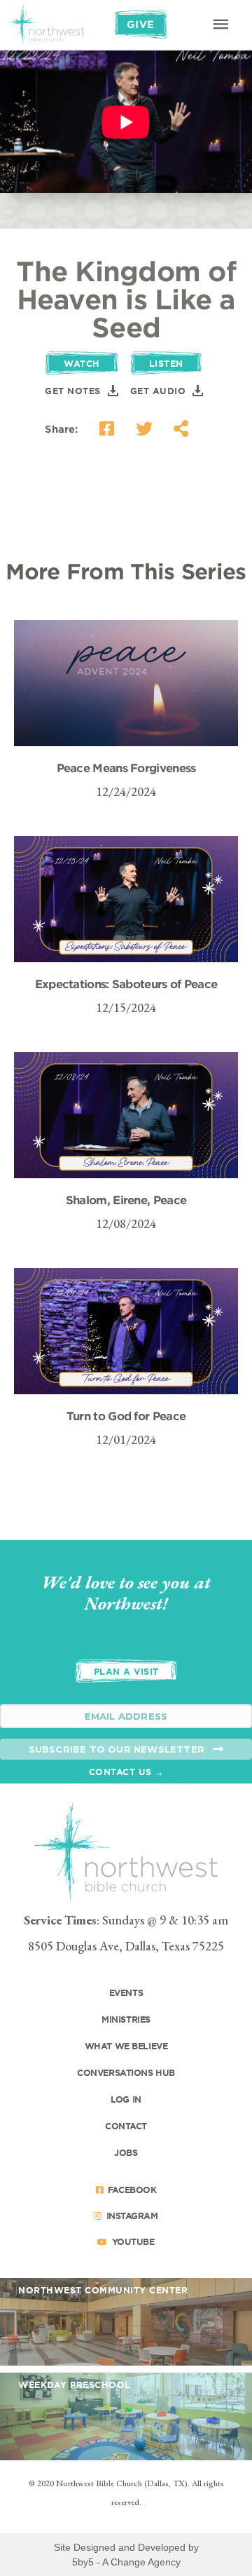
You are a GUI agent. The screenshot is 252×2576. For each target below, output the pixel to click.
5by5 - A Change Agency (126, 2562)
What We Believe (126, 2046)
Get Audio (158, 391)
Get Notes (73, 391)
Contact (126, 2126)
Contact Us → (126, 1772)
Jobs (126, 2152)
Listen (166, 363)
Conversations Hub (126, 2072)
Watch (82, 363)
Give (141, 24)
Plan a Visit (126, 1671)
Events (126, 1992)
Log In (126, 2099)
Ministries (126, 2019)
